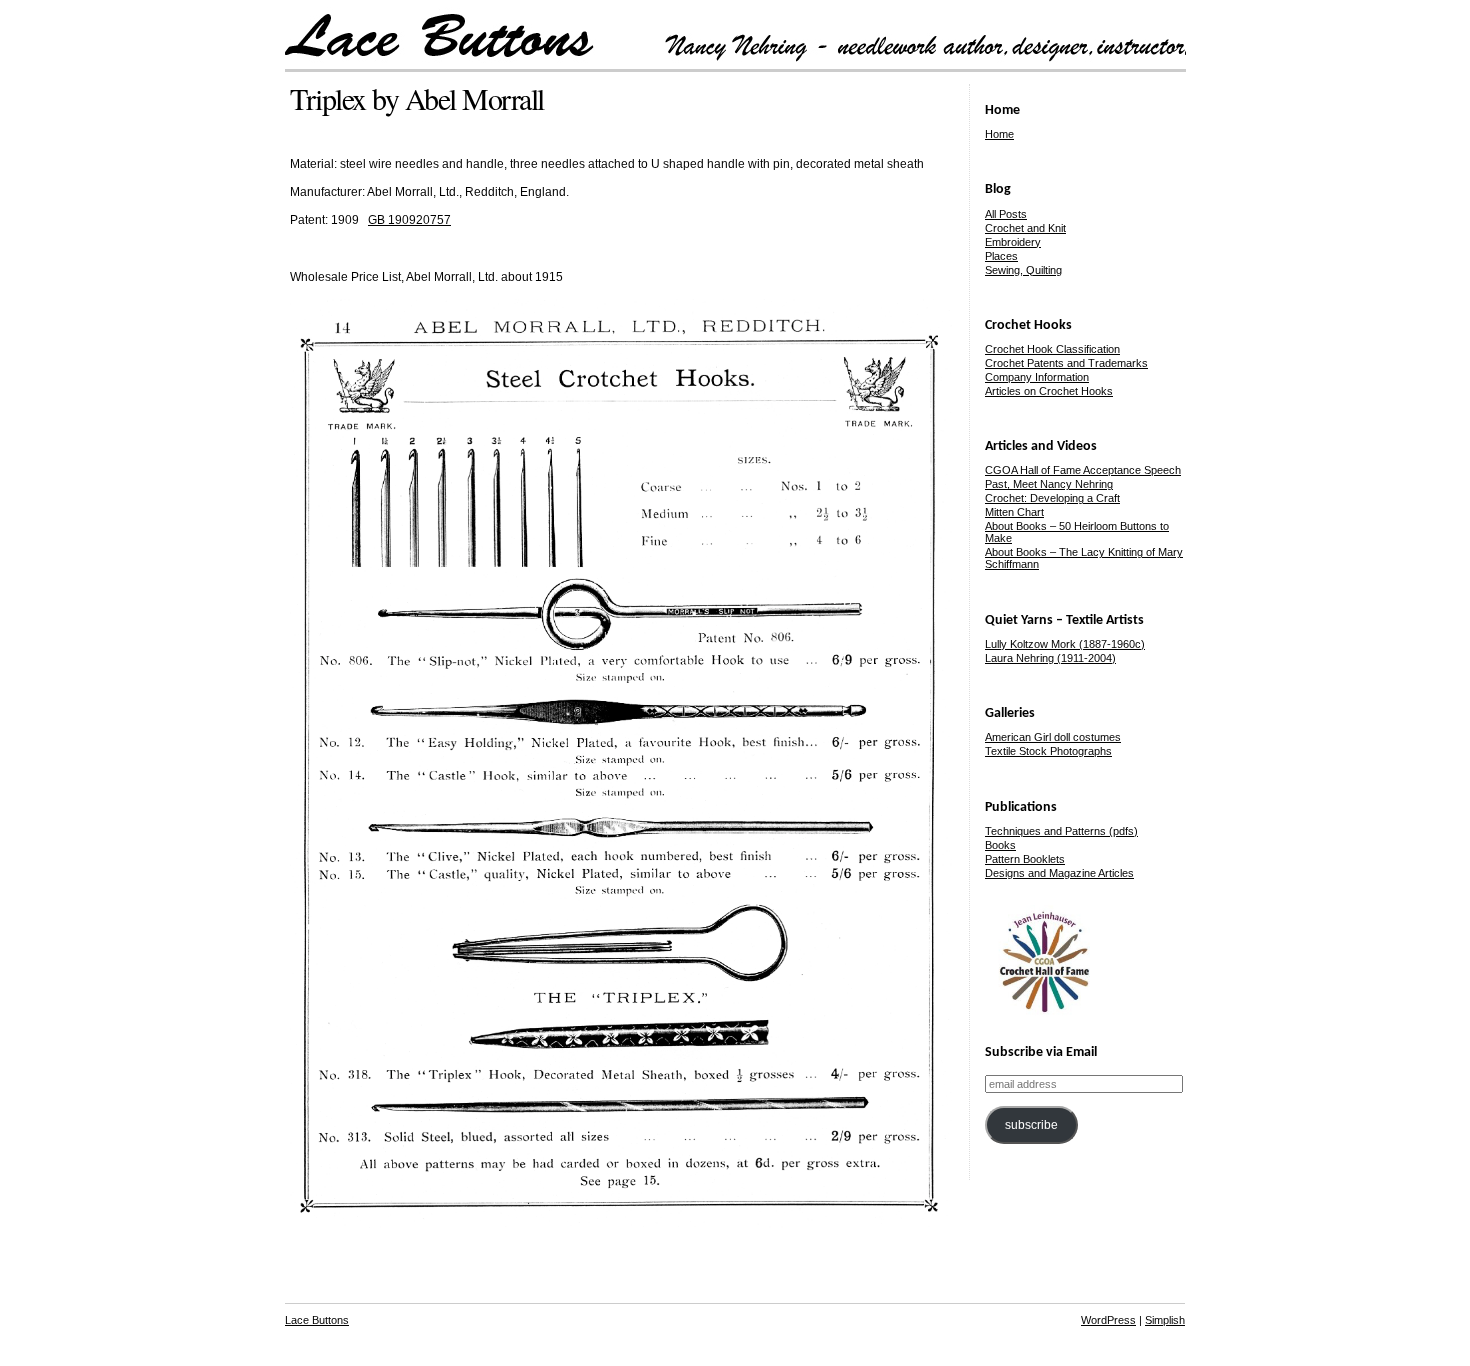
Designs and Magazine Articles (1059, 873)
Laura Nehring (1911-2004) (1050, 658)
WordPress (1108, 1320)
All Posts (1006, 214)
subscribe (1031, 1125)
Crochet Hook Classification (1052, 349)
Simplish (1165, 1320)
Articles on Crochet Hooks (1049, 391)
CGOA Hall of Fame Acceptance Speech (1083, 470)
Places (1001, 256)
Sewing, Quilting (1023, 270)
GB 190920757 (409, 220)
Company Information (1037, 377)
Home (999, 134)
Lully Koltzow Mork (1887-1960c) (1065, 644)
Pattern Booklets (1025, 859)
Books (1000, 845)
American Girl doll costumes (1053, 737)
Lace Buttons (317, 1320)
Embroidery (1013, 242)
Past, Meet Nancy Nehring (1049, 484)
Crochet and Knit (1025, 228)
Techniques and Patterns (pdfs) (1061, 831)
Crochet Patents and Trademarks (1066, 363)
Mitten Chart (1014, 512)
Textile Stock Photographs (1048, 751)
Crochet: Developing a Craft (1052, 498)
